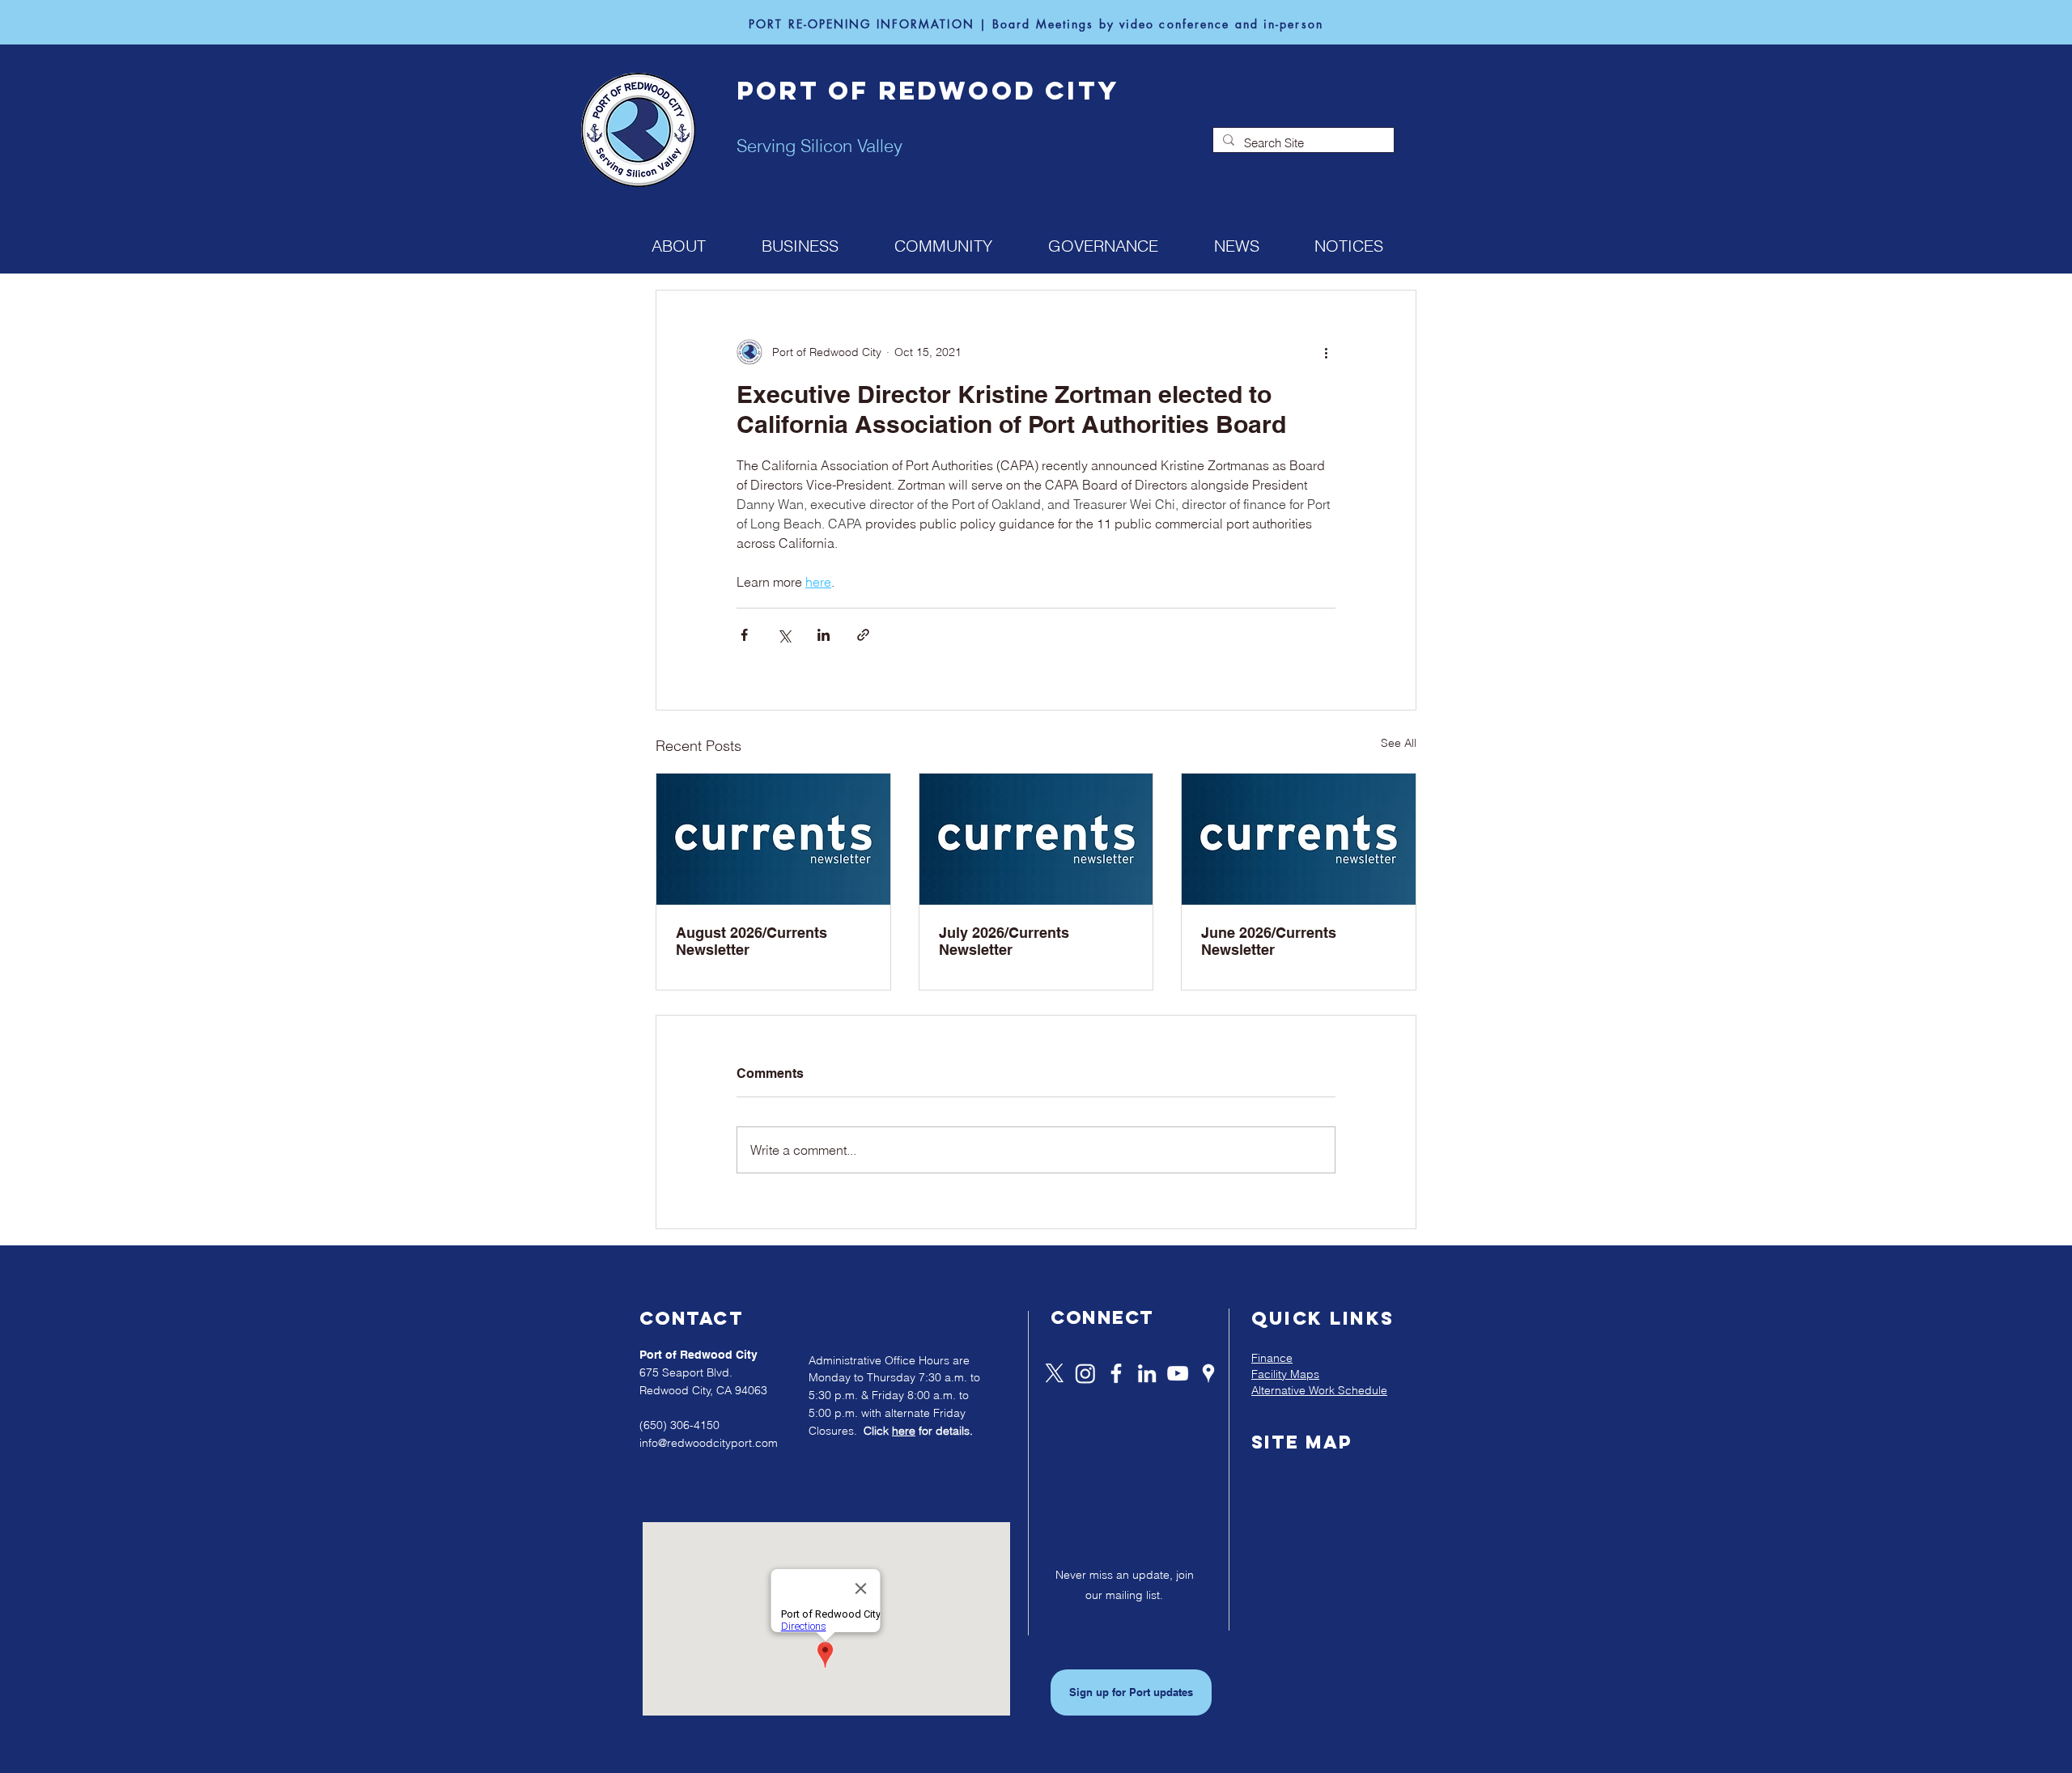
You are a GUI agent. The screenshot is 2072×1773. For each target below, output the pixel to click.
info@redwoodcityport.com (709, 1443)
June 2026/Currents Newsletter (1269, 941)
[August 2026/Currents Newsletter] (773, 839)
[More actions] (1326, 352)
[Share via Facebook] (744, 635)
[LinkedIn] (1147, 1373)
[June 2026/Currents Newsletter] (1299, 839)
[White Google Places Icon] (1208, 1373)
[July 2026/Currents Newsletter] (1036, 839)
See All (1399, 743)
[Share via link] (863, 635)
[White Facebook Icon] (1116, 1373)
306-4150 (695, 1425)
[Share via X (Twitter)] (784, 635)
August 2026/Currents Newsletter (752, 941)
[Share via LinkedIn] (824, 635)
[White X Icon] (1055, 1373)
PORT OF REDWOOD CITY (928, 91)
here (904, 1431)
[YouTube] (1178, 1373)
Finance (1272, 1358)
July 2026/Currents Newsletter (1004, 941)
